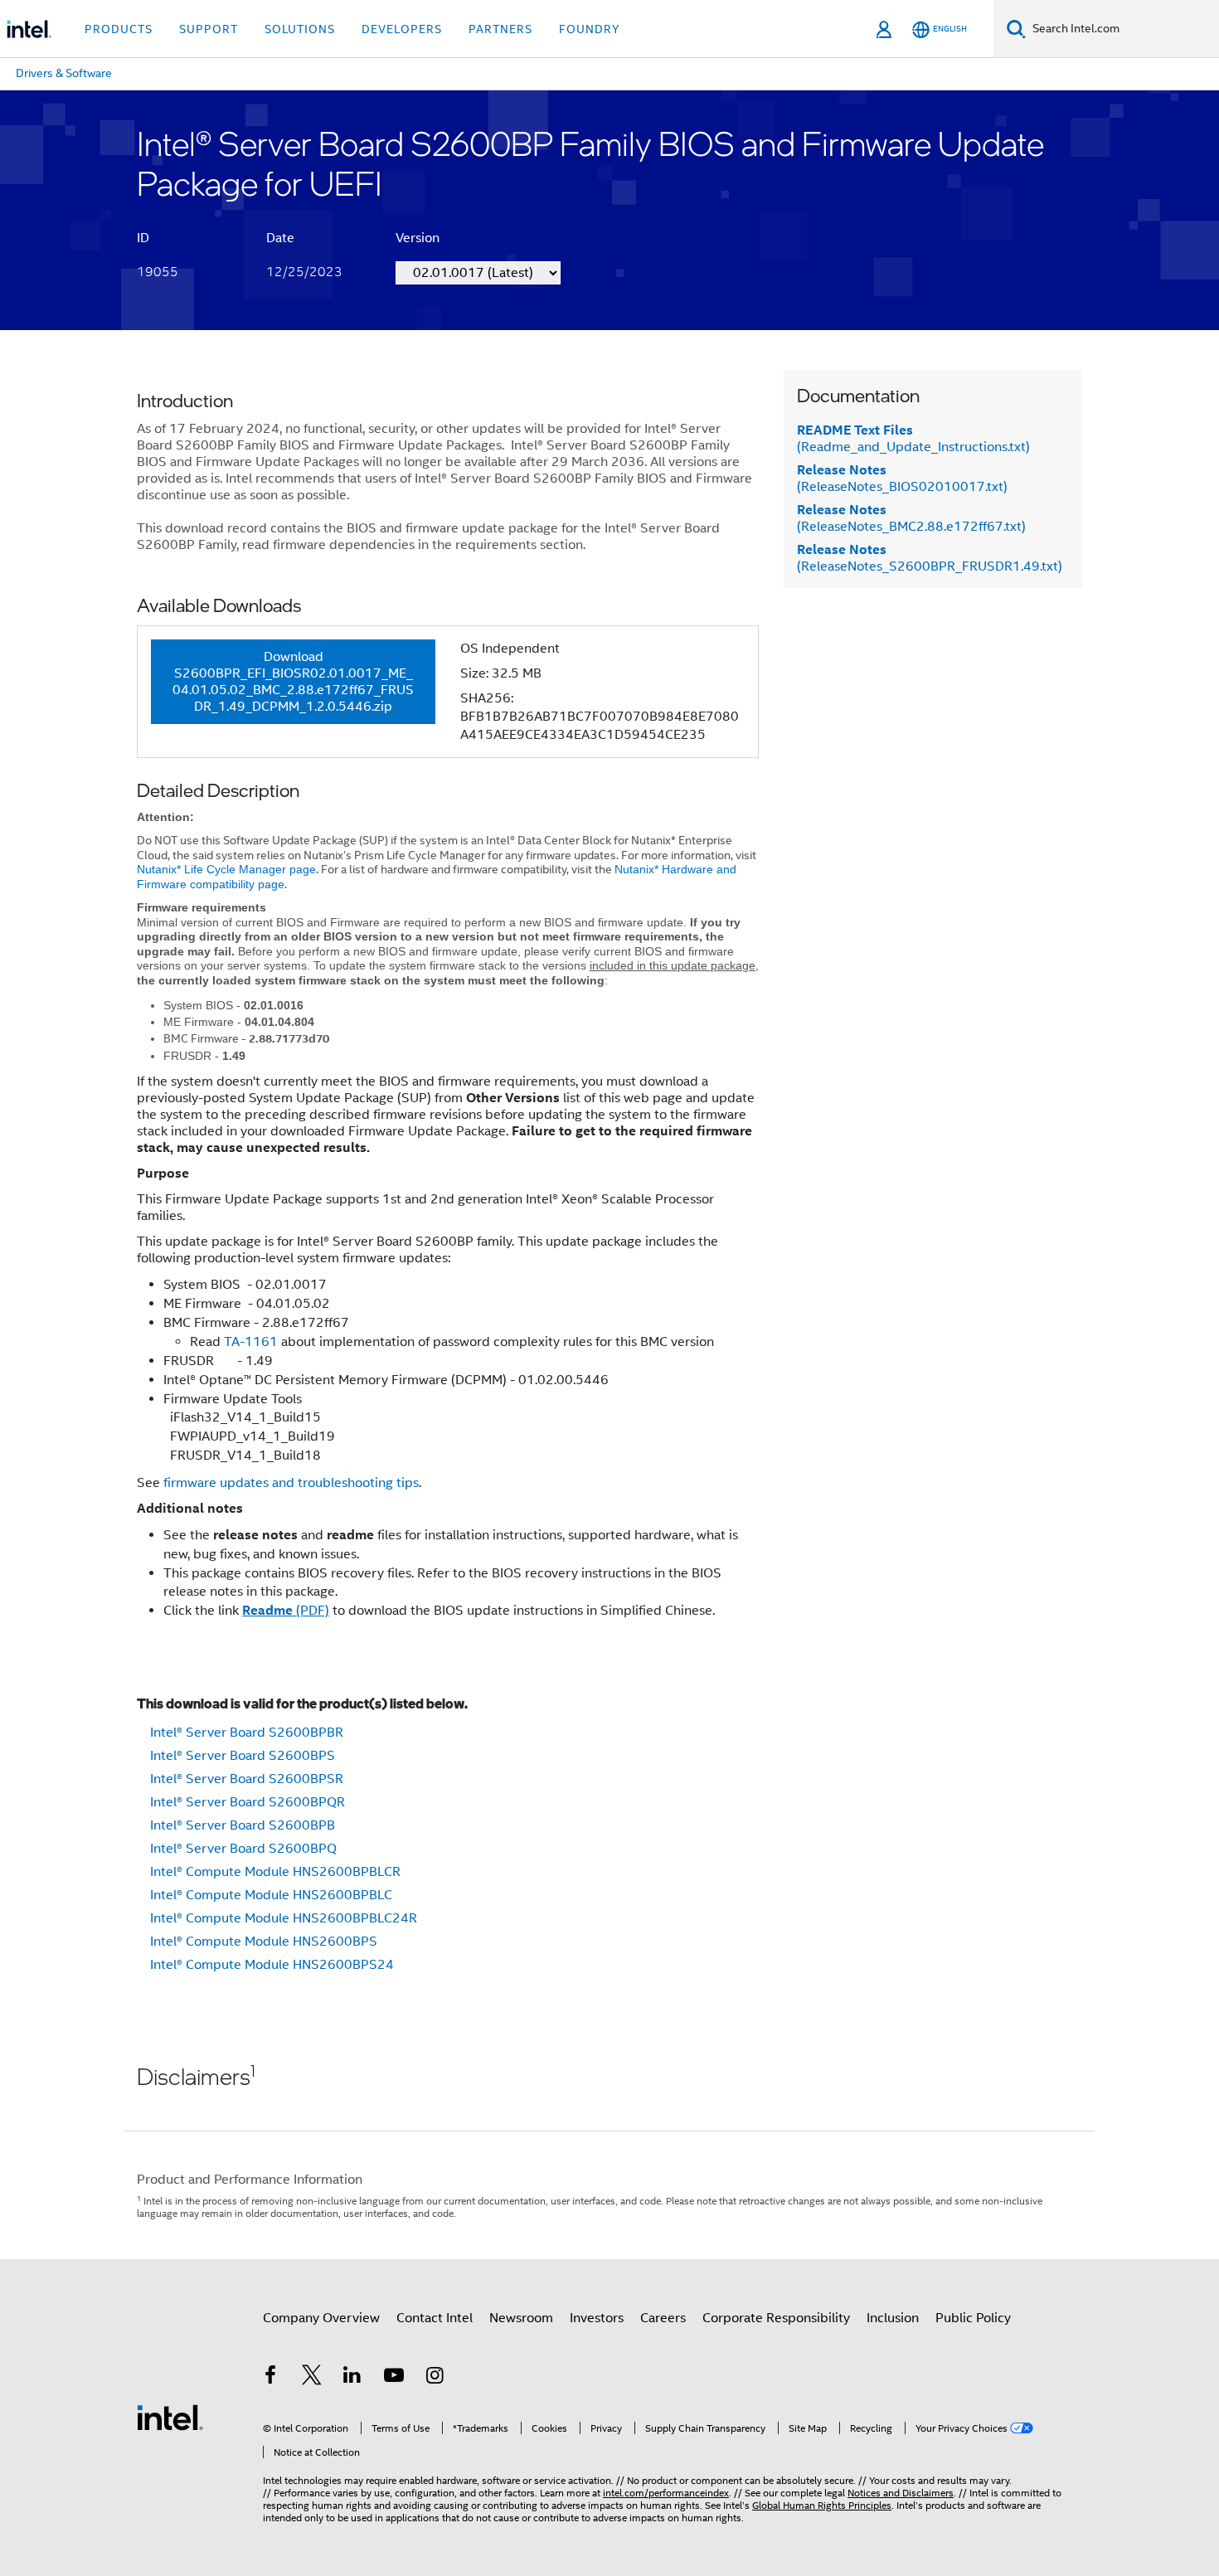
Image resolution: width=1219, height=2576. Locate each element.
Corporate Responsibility (776, 2318)
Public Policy (973, 2318)
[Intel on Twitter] (312, 2378)
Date (280, 238)
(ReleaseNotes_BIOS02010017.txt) (902, 479)
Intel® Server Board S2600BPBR (247, 1733)
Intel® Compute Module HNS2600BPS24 (272, 1965)
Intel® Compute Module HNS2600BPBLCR (275, 1872)
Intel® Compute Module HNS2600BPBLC (271, 1895)
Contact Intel (435, 2318)
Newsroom (521, 2318)
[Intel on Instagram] (435, 2378)
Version (418, 238)
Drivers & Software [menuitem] (64, 73)
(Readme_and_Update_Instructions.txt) (913, 439)
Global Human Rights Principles (822, 2505)
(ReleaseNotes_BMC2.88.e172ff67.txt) (911, 518)
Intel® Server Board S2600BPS (243, 1756)
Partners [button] (500, 29)
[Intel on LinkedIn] (352, 2378)
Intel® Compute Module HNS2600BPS (264, 1942)
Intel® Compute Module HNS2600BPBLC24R (284, 1918)
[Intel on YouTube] (394, 2378)
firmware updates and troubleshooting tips (291, 1483)
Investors (597, 2318)
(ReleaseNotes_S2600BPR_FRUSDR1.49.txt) (930, 558)
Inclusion (893, 2318)
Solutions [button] (300, 29)
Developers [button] (402, 29)
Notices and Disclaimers (901, 2493)
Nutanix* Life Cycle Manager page (226, 869)
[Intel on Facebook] (270, 2378)
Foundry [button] (590, 29)
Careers (663, 2318)
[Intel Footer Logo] (170, 2417)
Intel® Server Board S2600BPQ (243, 1849)
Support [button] (209, 29)
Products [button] (119, 29)
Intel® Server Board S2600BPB (243, 1825)
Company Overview (321, 2318)
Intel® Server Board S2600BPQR (248, 1802)
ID (143, 238)
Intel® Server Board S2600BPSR (247, 1779)
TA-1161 (251, 1342)
